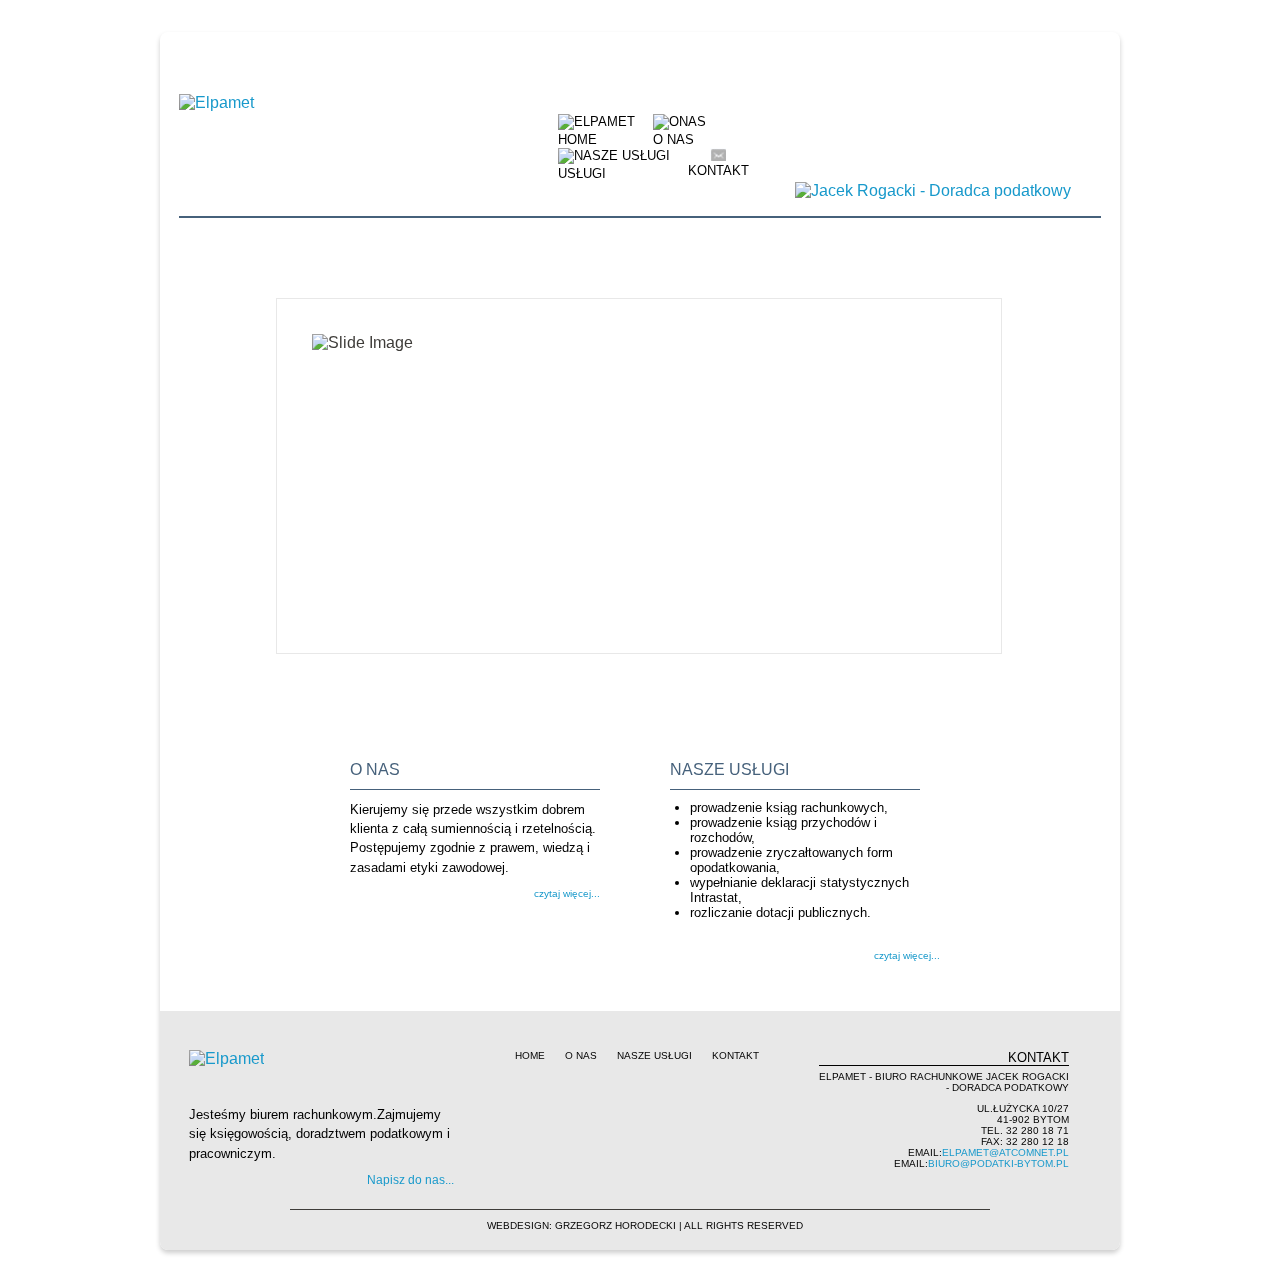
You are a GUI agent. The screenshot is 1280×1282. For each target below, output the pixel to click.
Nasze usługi (654, 1055)
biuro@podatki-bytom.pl (998, 1163)
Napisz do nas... (410, 1180)
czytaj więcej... (567, 893)
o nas (581, 1055)
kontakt (718, 170)
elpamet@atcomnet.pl (1005, 1152)
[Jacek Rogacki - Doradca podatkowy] (933, 190)
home (530, 1055)
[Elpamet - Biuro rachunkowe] (266, 122)
